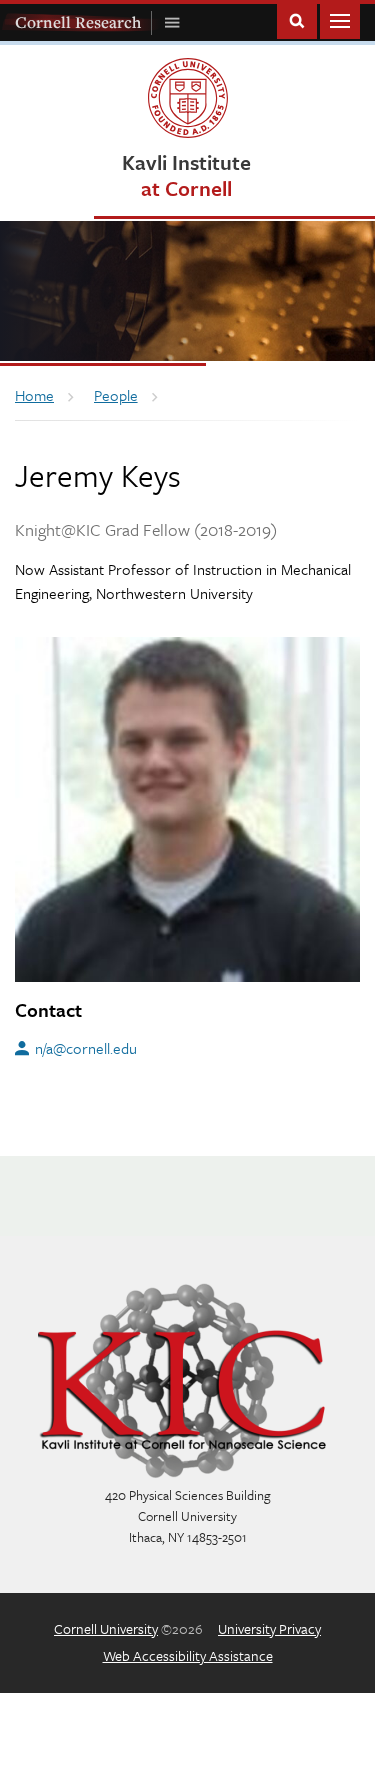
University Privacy (269, 1628)
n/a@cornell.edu (86, 1048)
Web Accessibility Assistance (188, 1655)
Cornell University (106, 1628)
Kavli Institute (186, 174)
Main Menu (340, 19)
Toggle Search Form (297, 19)
